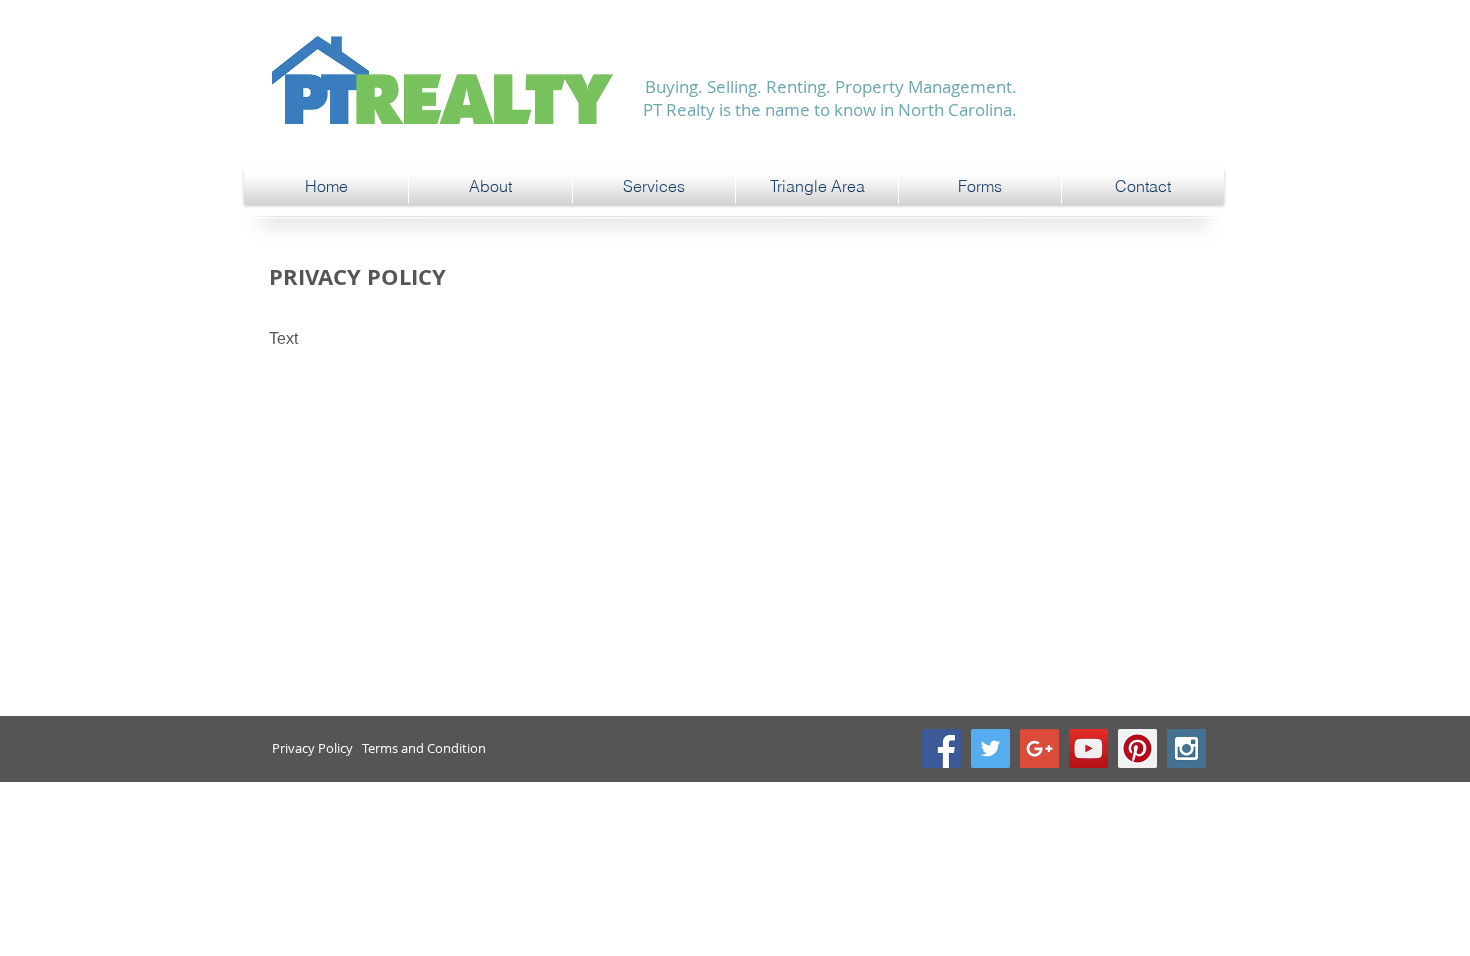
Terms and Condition (424, 748)
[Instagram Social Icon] (1186, 748)
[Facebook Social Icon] (941, 748)
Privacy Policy (312, 748)
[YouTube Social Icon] (1088, 748)
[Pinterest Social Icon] (1137, 748)
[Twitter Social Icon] (990, 748)
